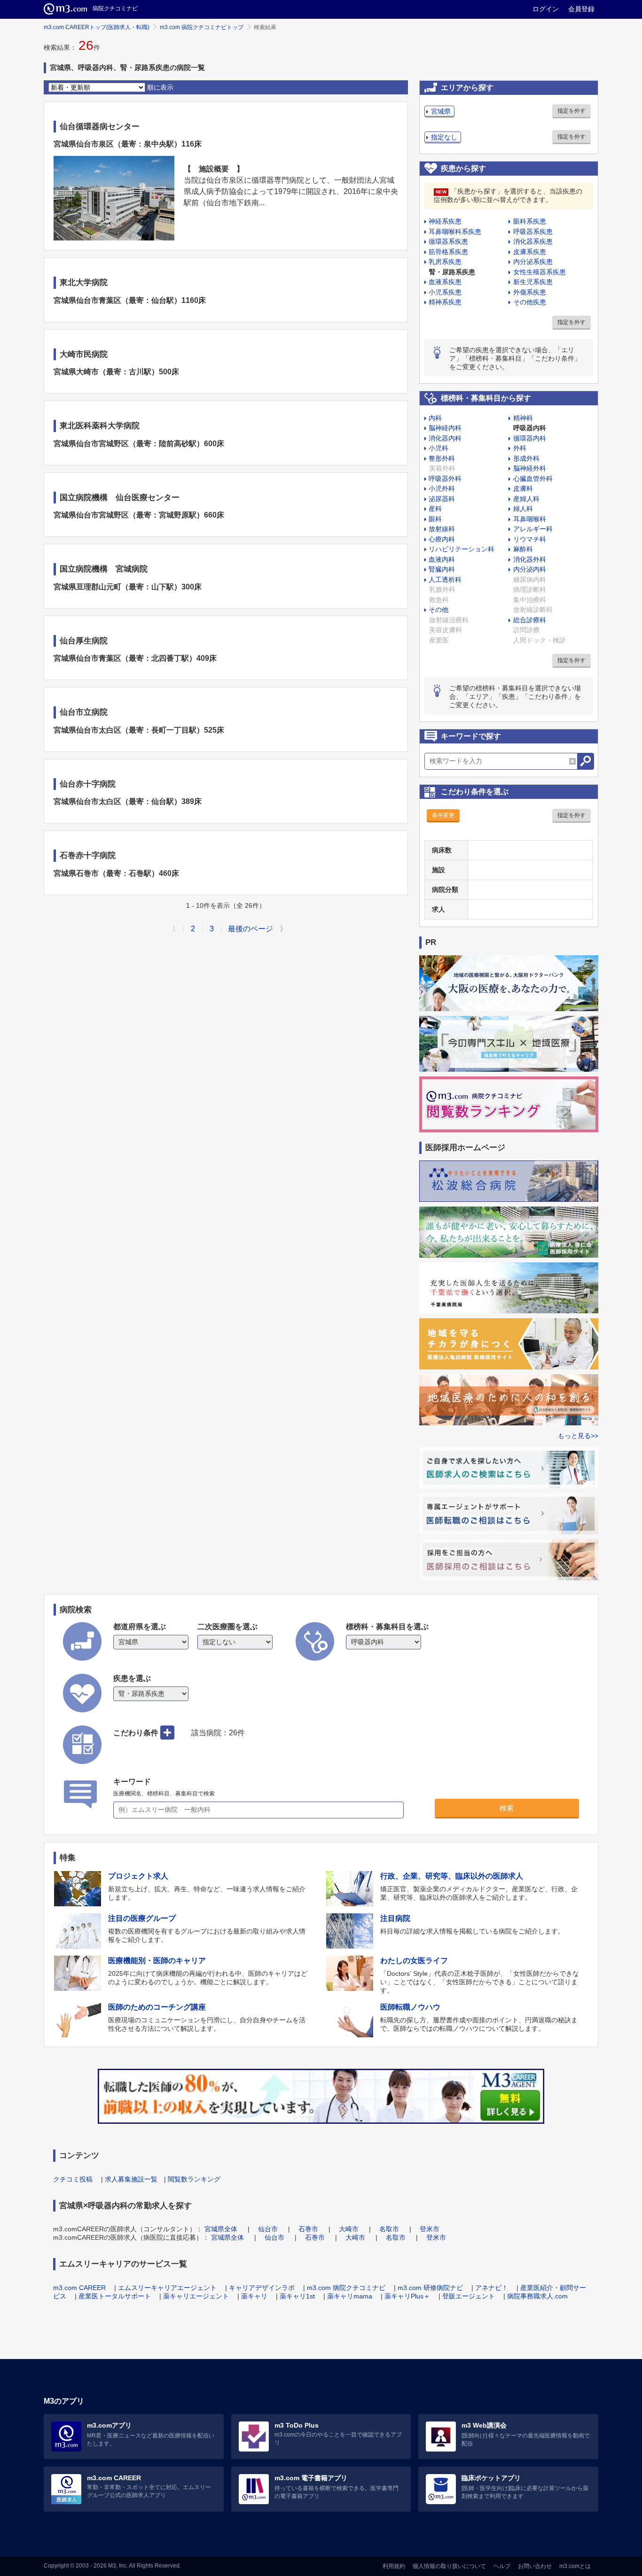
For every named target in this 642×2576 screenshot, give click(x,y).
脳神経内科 (445, 428)
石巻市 (308, 2229)
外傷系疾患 (530, 292)
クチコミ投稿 (73, 2179)
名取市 (389, 2229)
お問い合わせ (535, 2566)
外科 (520, 448)
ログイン (546, 9)
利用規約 (394, 2566)
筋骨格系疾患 (448, 252)
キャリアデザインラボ (262, 2288)
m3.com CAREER (79, 2288)
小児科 (438, 448)
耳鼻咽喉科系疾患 (455, 232)
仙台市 (268, 2229)
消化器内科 (445, 438)
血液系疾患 (445, 282)
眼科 (435, 519)
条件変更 (443, 815)
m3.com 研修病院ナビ (430, 2288)
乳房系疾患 (445, 262)
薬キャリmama (350, 2296)
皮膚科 (523, 488)
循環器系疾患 (448, 241)
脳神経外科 (530, 468)
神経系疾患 (445, 221)
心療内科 (442, 539)
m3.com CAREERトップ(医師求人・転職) (97, 27)
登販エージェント (469, 2296)
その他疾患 (530, 302)
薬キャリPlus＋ (407, 2296)
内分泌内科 (530, 569)
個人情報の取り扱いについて (449, 2566)
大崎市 (349, 2229)
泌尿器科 (442, 499)
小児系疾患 (445, 292)
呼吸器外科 (445, 479)
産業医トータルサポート (115, 2296)
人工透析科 (445, 580)
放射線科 (442, 529)
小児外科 (442, 488)
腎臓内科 (442, 569)
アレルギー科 (533, 529)
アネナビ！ (492, 2288)
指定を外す (572, 111)
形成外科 (526, 458)
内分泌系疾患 (533, 262)
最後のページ (251, 929)
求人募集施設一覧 (131, 2179)
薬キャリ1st (297, 2296)
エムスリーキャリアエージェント (167, 2288)
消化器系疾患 (533, 241)
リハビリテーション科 (462, 549)
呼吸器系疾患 (533, 232)
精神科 (523, 418)
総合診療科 (530, 620)
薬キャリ (254, 2296)
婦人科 (523, 509)
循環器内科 (530, 438)
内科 (435, 418)
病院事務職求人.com (537, 2296)
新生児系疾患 (533, 282)
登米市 (430, 2229)
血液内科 (442, 559)
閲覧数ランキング (194, 2179)
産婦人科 (526, 499)
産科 (435, 509)
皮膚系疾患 (530, 252)
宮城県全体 (221, 2229)
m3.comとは (575, 2566)
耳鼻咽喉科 (530, 519)
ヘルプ (502, 2566)
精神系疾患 (445, 302)
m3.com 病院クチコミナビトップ (202, 27)
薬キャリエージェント (196, 2296)
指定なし (444, 137)
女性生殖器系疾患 (540, 272)
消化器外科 (530, 559)
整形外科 (442, 458)
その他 (438, 610)
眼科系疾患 (530, 221)
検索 (507, 1808)
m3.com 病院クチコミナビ (346, 2288)
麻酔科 (523, 549)
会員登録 (581, 9)
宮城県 (441, 111)
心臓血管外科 (533, 479)
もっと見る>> (578, 1436)
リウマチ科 (530, 539)
